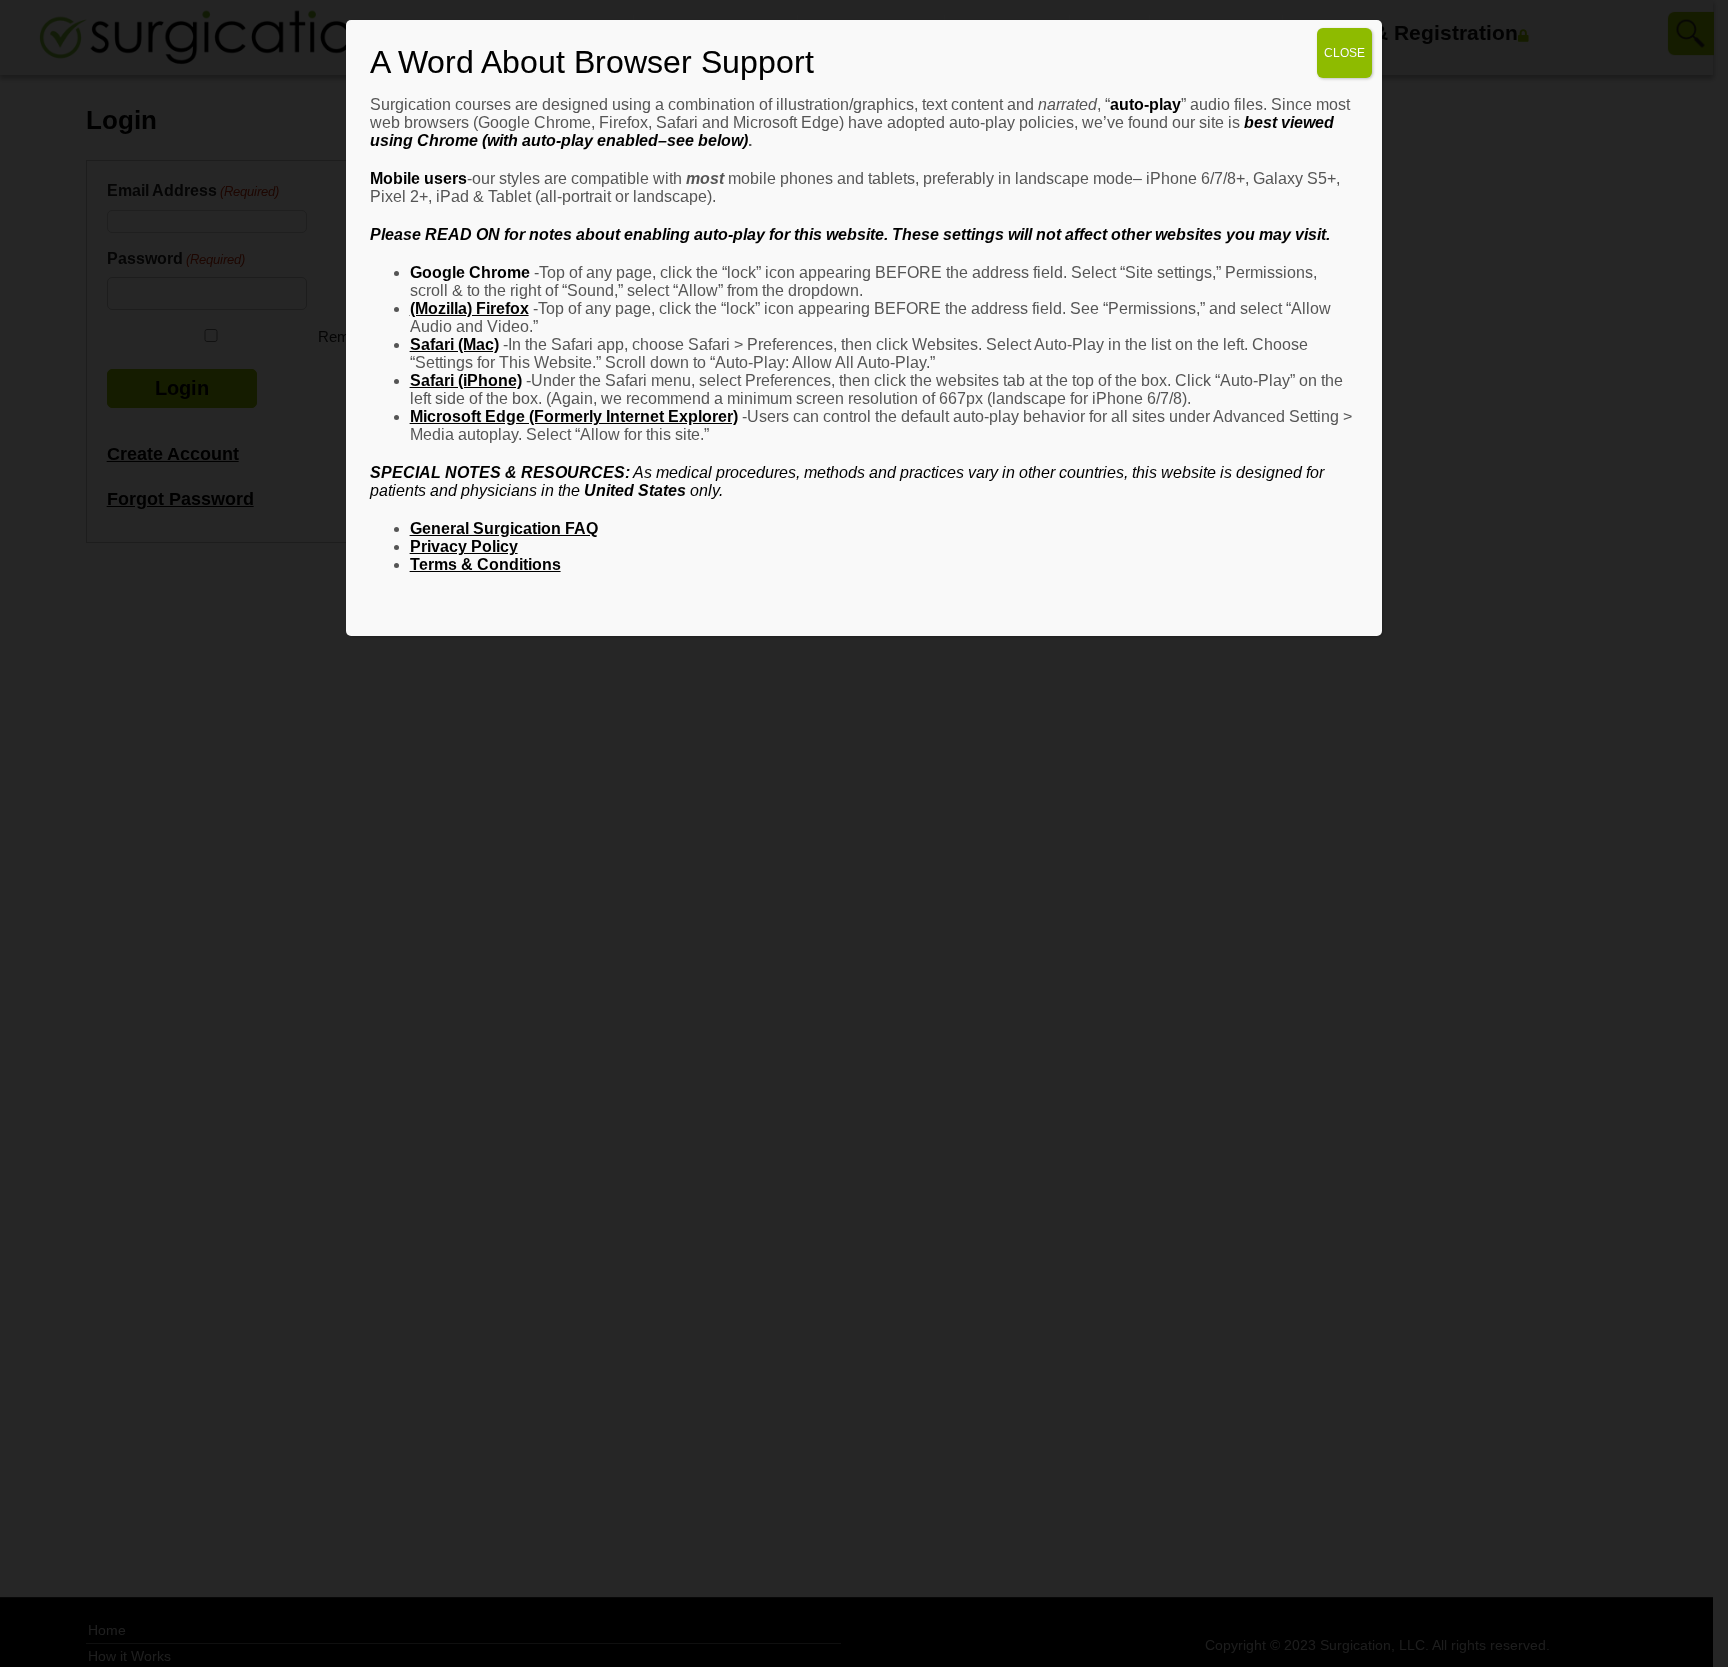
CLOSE (1344, 53)
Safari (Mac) (454, 344)
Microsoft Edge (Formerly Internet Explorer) (574, 416)
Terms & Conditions (485, 564)
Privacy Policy (464, 546)
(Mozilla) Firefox (469, 308)
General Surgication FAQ (504, 528)
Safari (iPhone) (466, 380)
